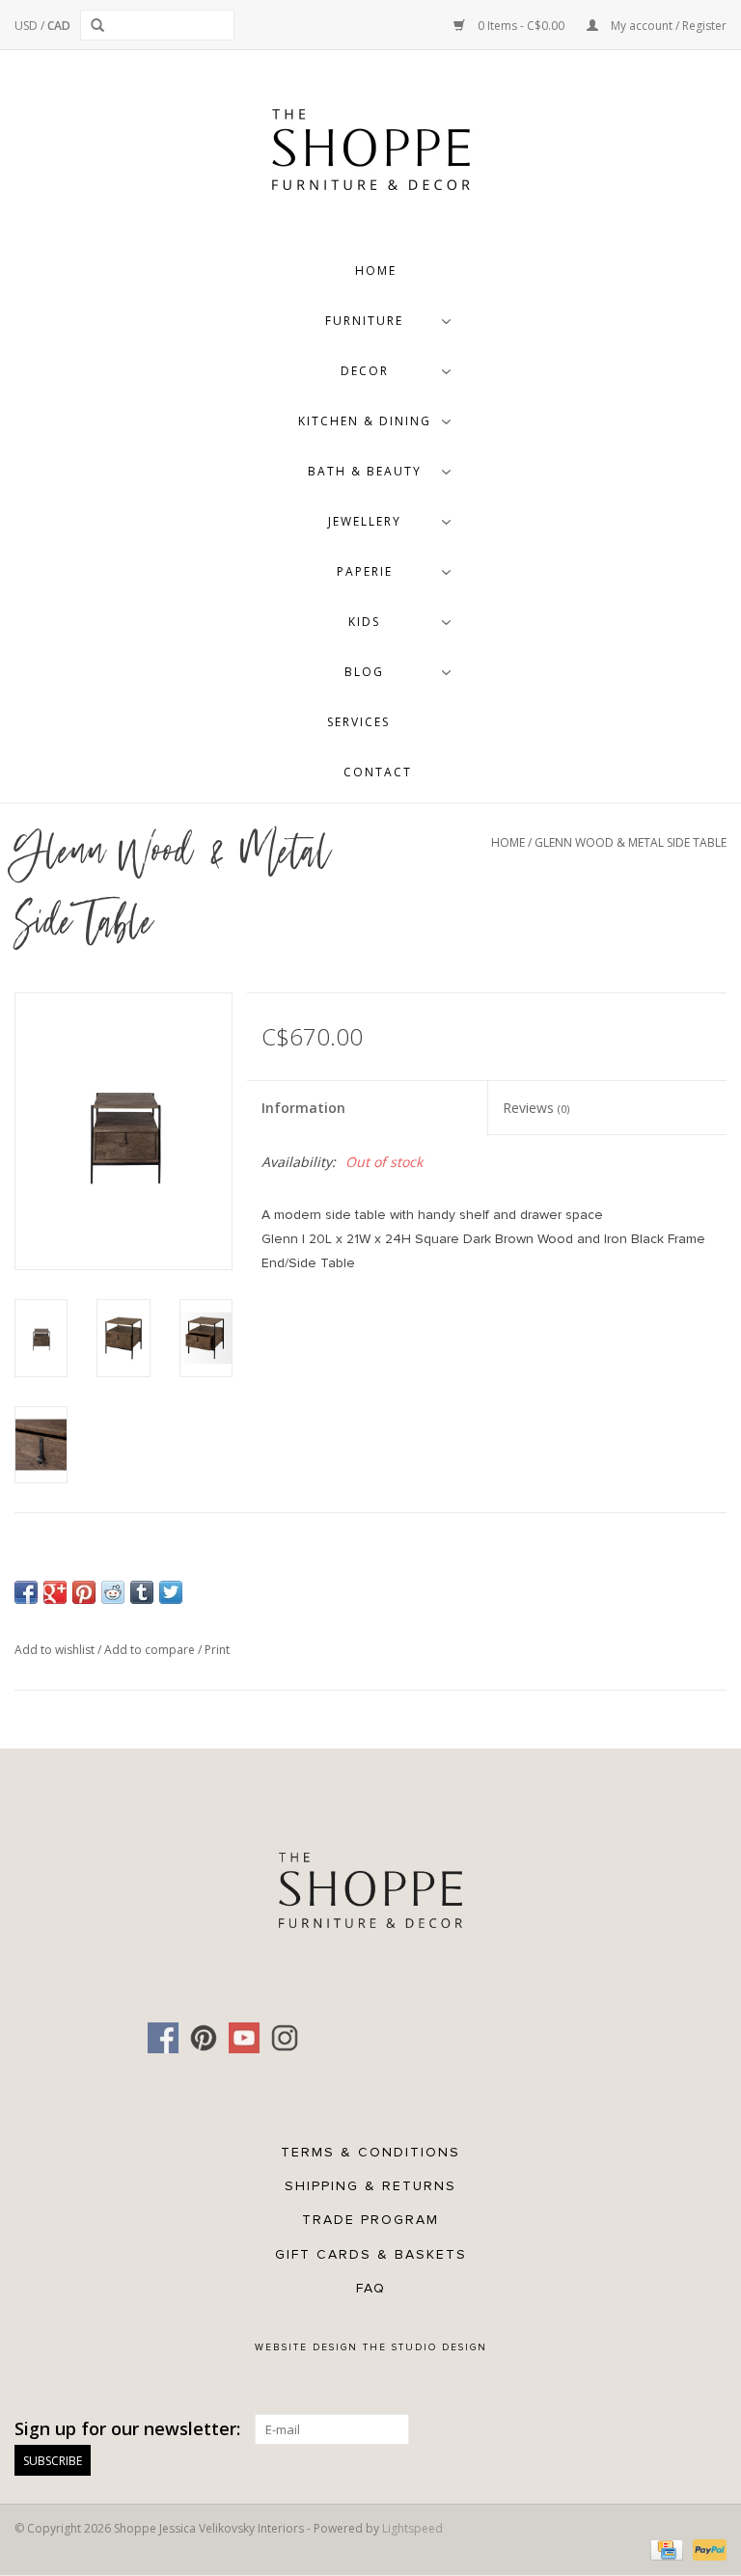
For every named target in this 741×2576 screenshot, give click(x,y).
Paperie (365, 571)
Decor (365, 371)
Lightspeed (412, 2528)
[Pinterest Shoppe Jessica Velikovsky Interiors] (204, 2038)
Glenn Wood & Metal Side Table (631, 842)
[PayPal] (706, 2549)
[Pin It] (84, 1592)
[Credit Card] (665, 2549)
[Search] (101, 25)
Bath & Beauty (365, 471)
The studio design (425, 2347)
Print (217, 1650)
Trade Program (370, 2220)
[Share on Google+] (55, 1592)
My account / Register (667, 26)
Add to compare (151, 1650)
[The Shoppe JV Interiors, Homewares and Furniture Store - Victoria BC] (370, 155)
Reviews (536, 1108)
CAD (59, 26)
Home (376, 271)
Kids (364, 622)
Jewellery (365, 521)
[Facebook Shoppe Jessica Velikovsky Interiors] (163, 2038)
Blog (364, 672)
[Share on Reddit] (113, 1592)
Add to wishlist (56, 1650)
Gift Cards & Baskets (371, 2254)
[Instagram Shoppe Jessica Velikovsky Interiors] (285, 2038)
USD (27, 26)
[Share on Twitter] (171, 1592)
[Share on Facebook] (26, 1592)
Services (358, 722)
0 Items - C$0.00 (521, 26)
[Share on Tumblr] (142, 1592)
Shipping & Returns (370, 2186)
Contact (378, 772)
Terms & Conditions (370, 2152)
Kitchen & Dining (365, 421)
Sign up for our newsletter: (127, 2429)
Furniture (364, 321)
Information (303, 1108)
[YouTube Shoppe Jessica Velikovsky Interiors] (244, 2038)
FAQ (371, 2288)
